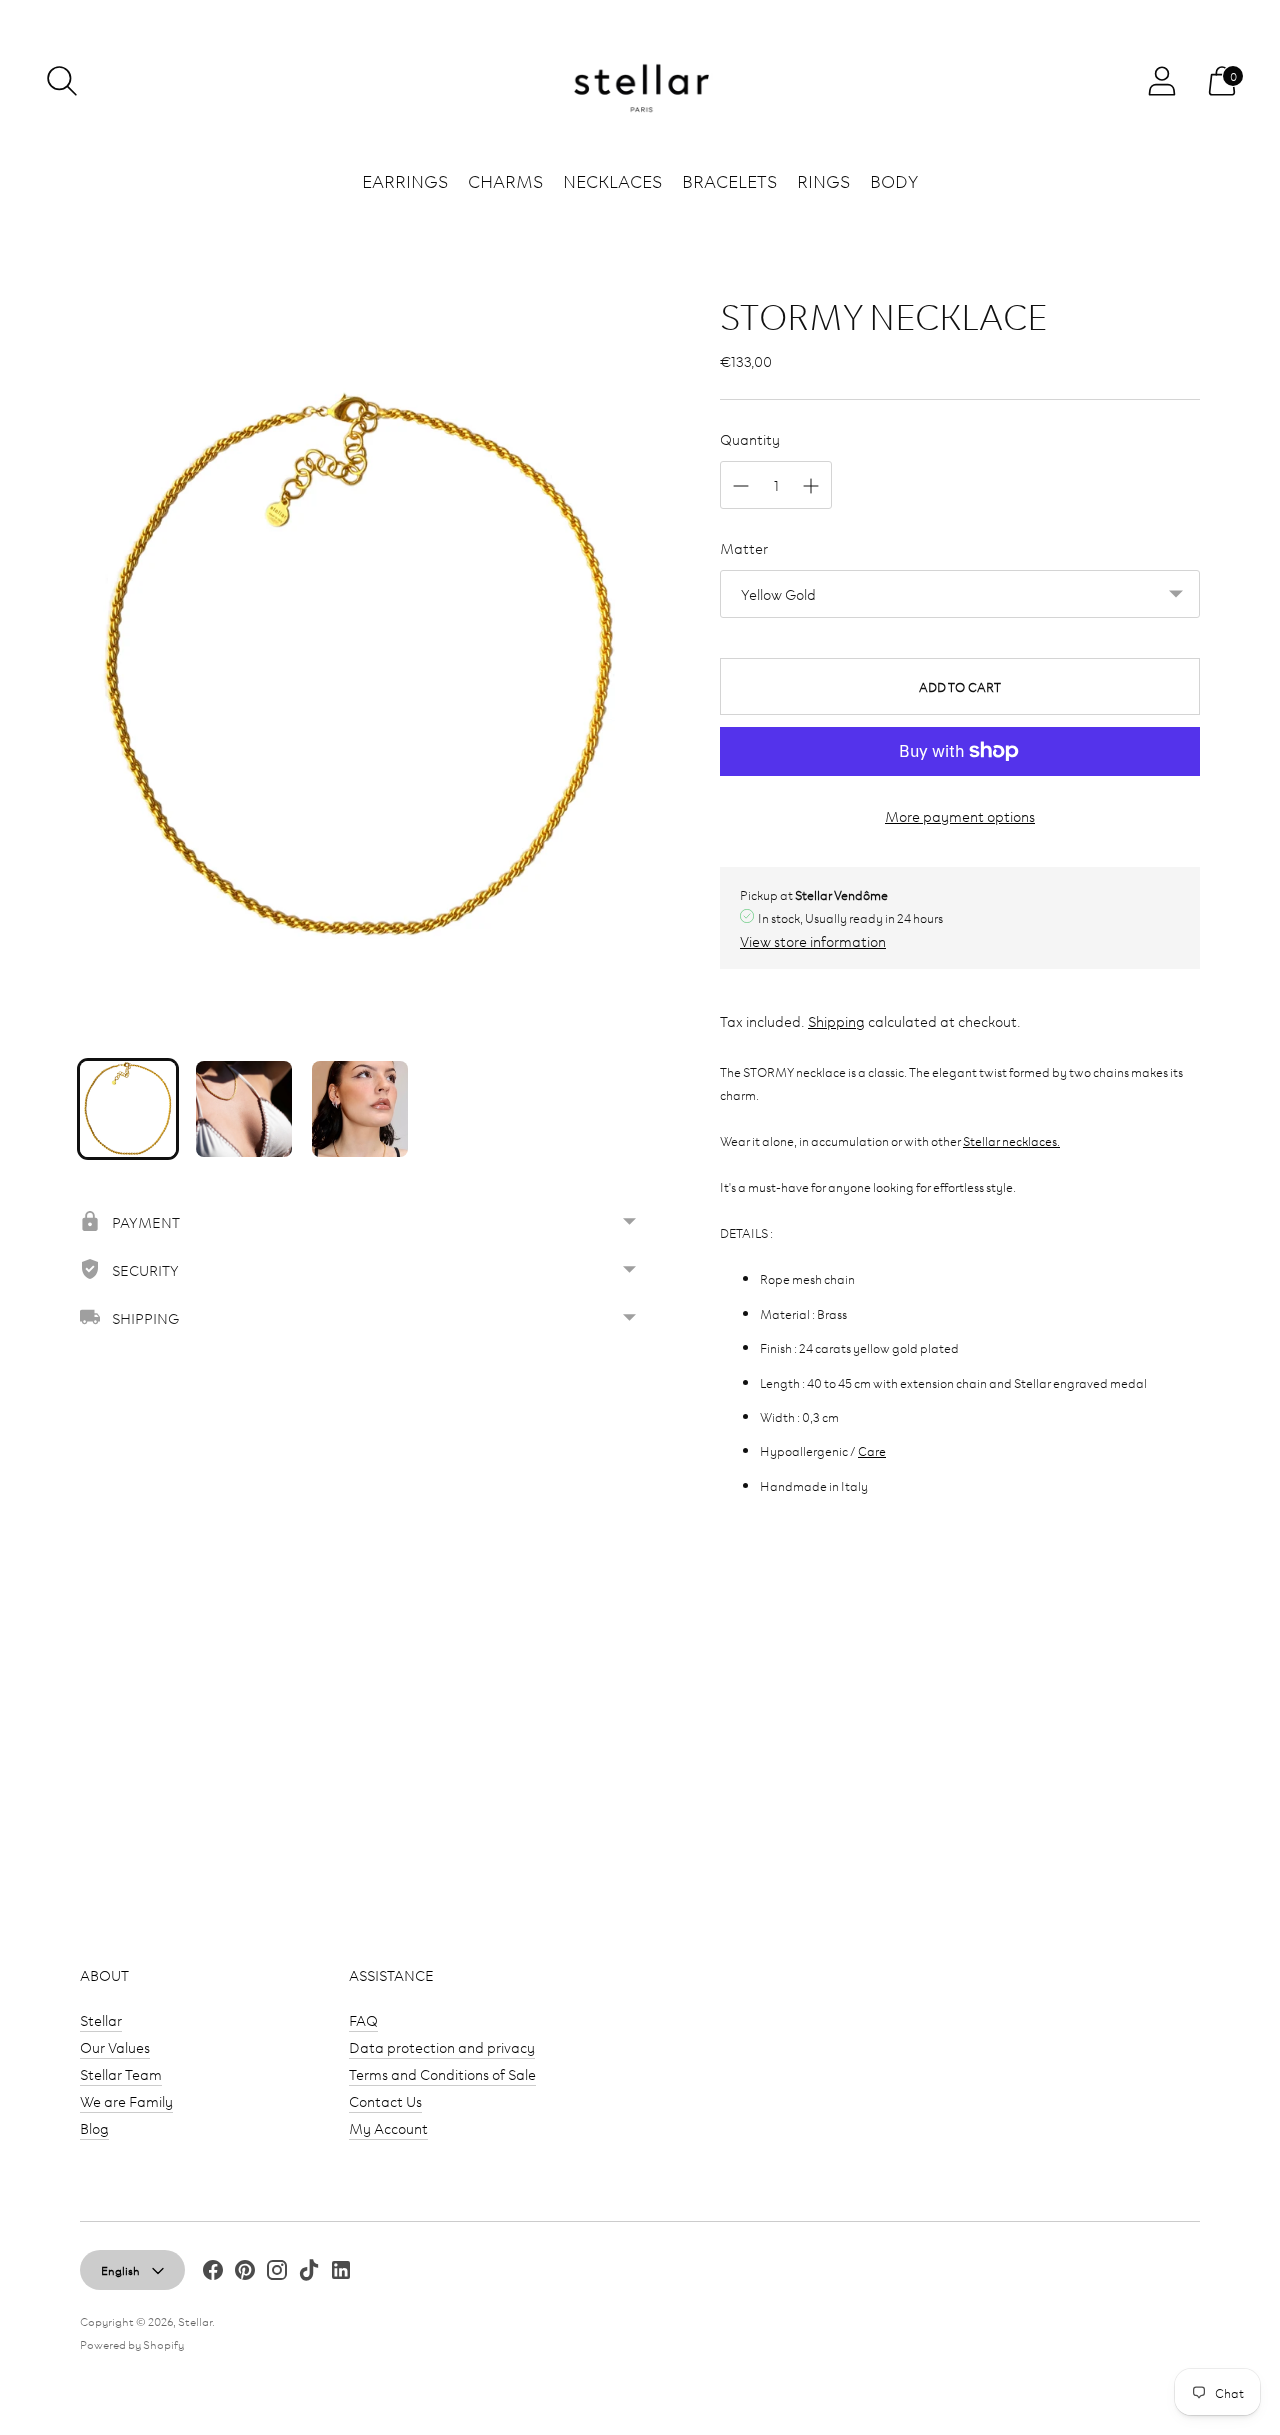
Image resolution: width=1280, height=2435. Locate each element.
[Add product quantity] (811, 486)
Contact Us (385, 2100)
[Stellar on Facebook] (213, 2272)
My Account (388, 2127)
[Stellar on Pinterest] (245, 2272)
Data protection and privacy (442, 2046)
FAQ (363, 2019)
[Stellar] (640, 81)
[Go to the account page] (1162, 81)
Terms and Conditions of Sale (442, 2073)
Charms (505, 180)
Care (872, 1450)
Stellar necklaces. (1011, 1140)
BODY (894, 180)
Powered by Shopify (132, 2343)
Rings (823, 180)
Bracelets (729, 180)
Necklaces (612, 180)
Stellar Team (121, 2073)
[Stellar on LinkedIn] (341, 2272)
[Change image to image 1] (128, 1109)
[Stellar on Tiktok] (309, 2272)
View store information (813, 940)
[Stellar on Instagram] (277, 2272)
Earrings (405, 180)
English (120, 2269)
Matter (744, 547)
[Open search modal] (62, 81)
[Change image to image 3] (360, 1109)
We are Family (126, 2100)
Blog (94, 2127)
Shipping (836, 1020)
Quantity (750, 438)
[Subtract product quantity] (741, 486)
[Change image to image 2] (244, 1109)
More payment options (960, 815)
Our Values (115, 2046)
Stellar (101, 2019)
